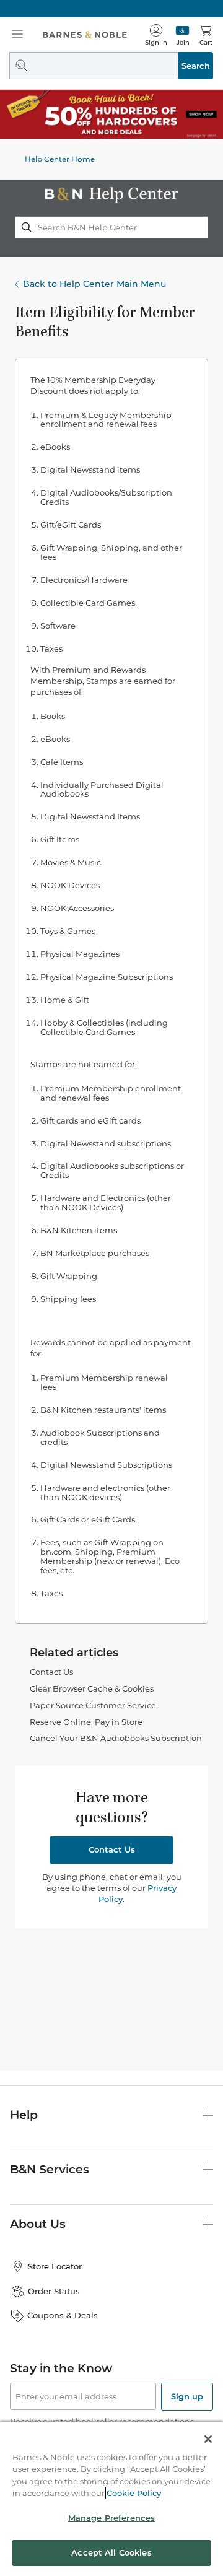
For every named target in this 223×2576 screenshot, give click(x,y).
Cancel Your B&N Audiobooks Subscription (116, 1738)
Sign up (187, 2396)
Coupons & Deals (63, 2315)
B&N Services (50, 2169)
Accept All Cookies (111, 2552)
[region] (111, 2499)
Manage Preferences (111, 2518)
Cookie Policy (134, 2493)
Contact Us (51, 1672)
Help (24, 2115)
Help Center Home (60, 159)
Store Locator (55, 2266)
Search (196, 66)
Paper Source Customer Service (93, 1705)
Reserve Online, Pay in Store (86, 1722)
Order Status (54, 2291)
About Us (38, 2224)
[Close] (208, 2439)
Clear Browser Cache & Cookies (92, 1688)
